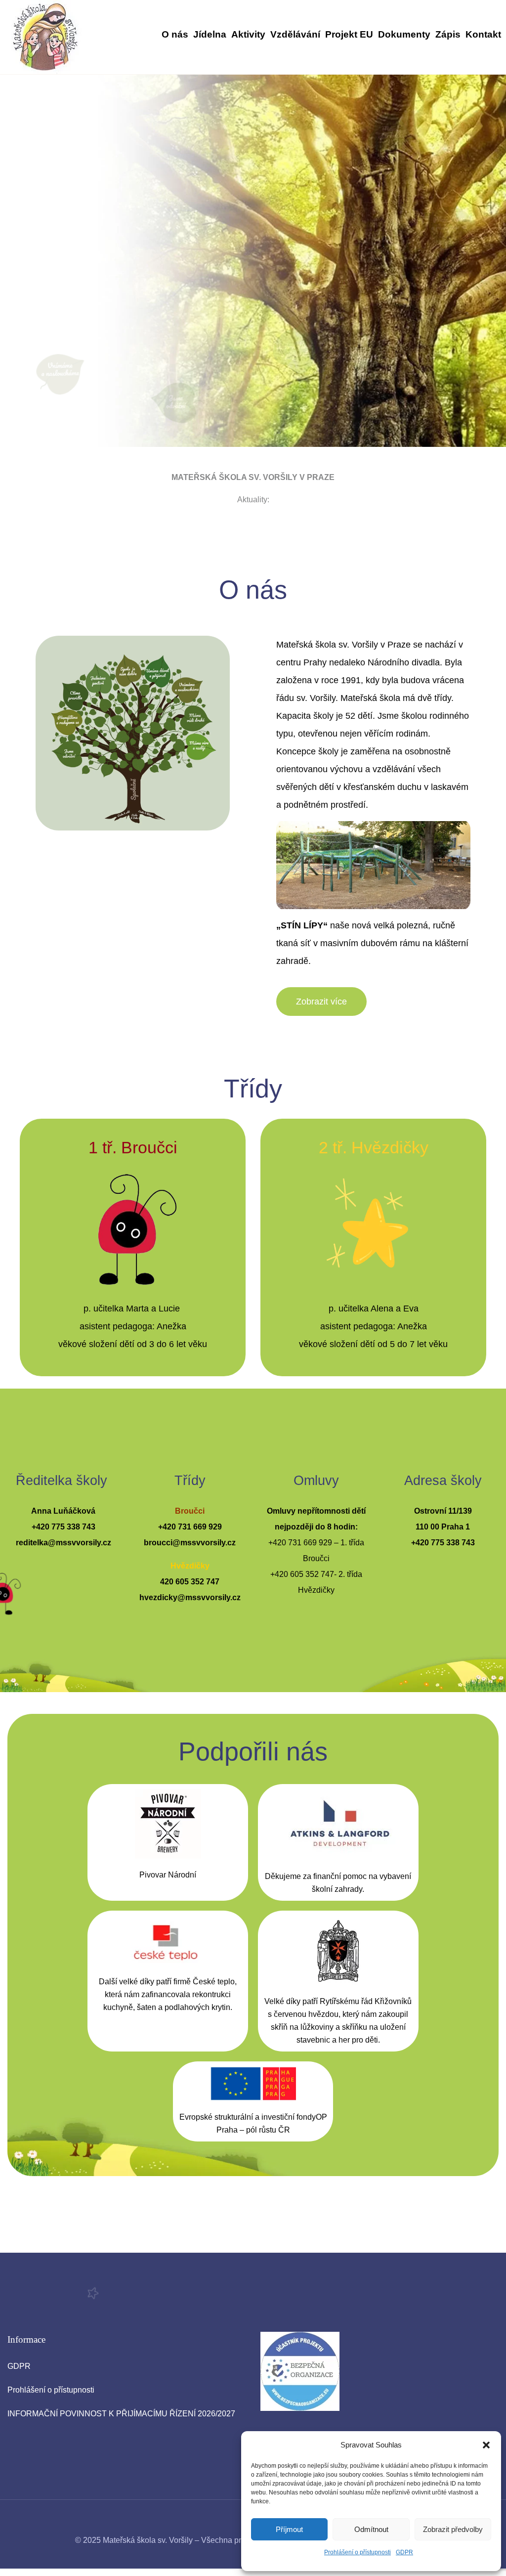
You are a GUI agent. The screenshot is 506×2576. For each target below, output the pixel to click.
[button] (486, 2445)
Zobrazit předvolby (453, 2529)
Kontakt (483, 34)
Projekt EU (349, 34)
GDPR (404, 2552)
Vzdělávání (295, 34)
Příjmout (289, 2529)
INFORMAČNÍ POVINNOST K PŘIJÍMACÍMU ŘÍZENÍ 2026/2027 (121, 2414)
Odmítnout (371, 2529)
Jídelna (210, 34)
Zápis (448, 34)
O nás (175, 34)
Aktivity (248, 34)
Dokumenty (404, 34)
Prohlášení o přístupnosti (358, 2552)
